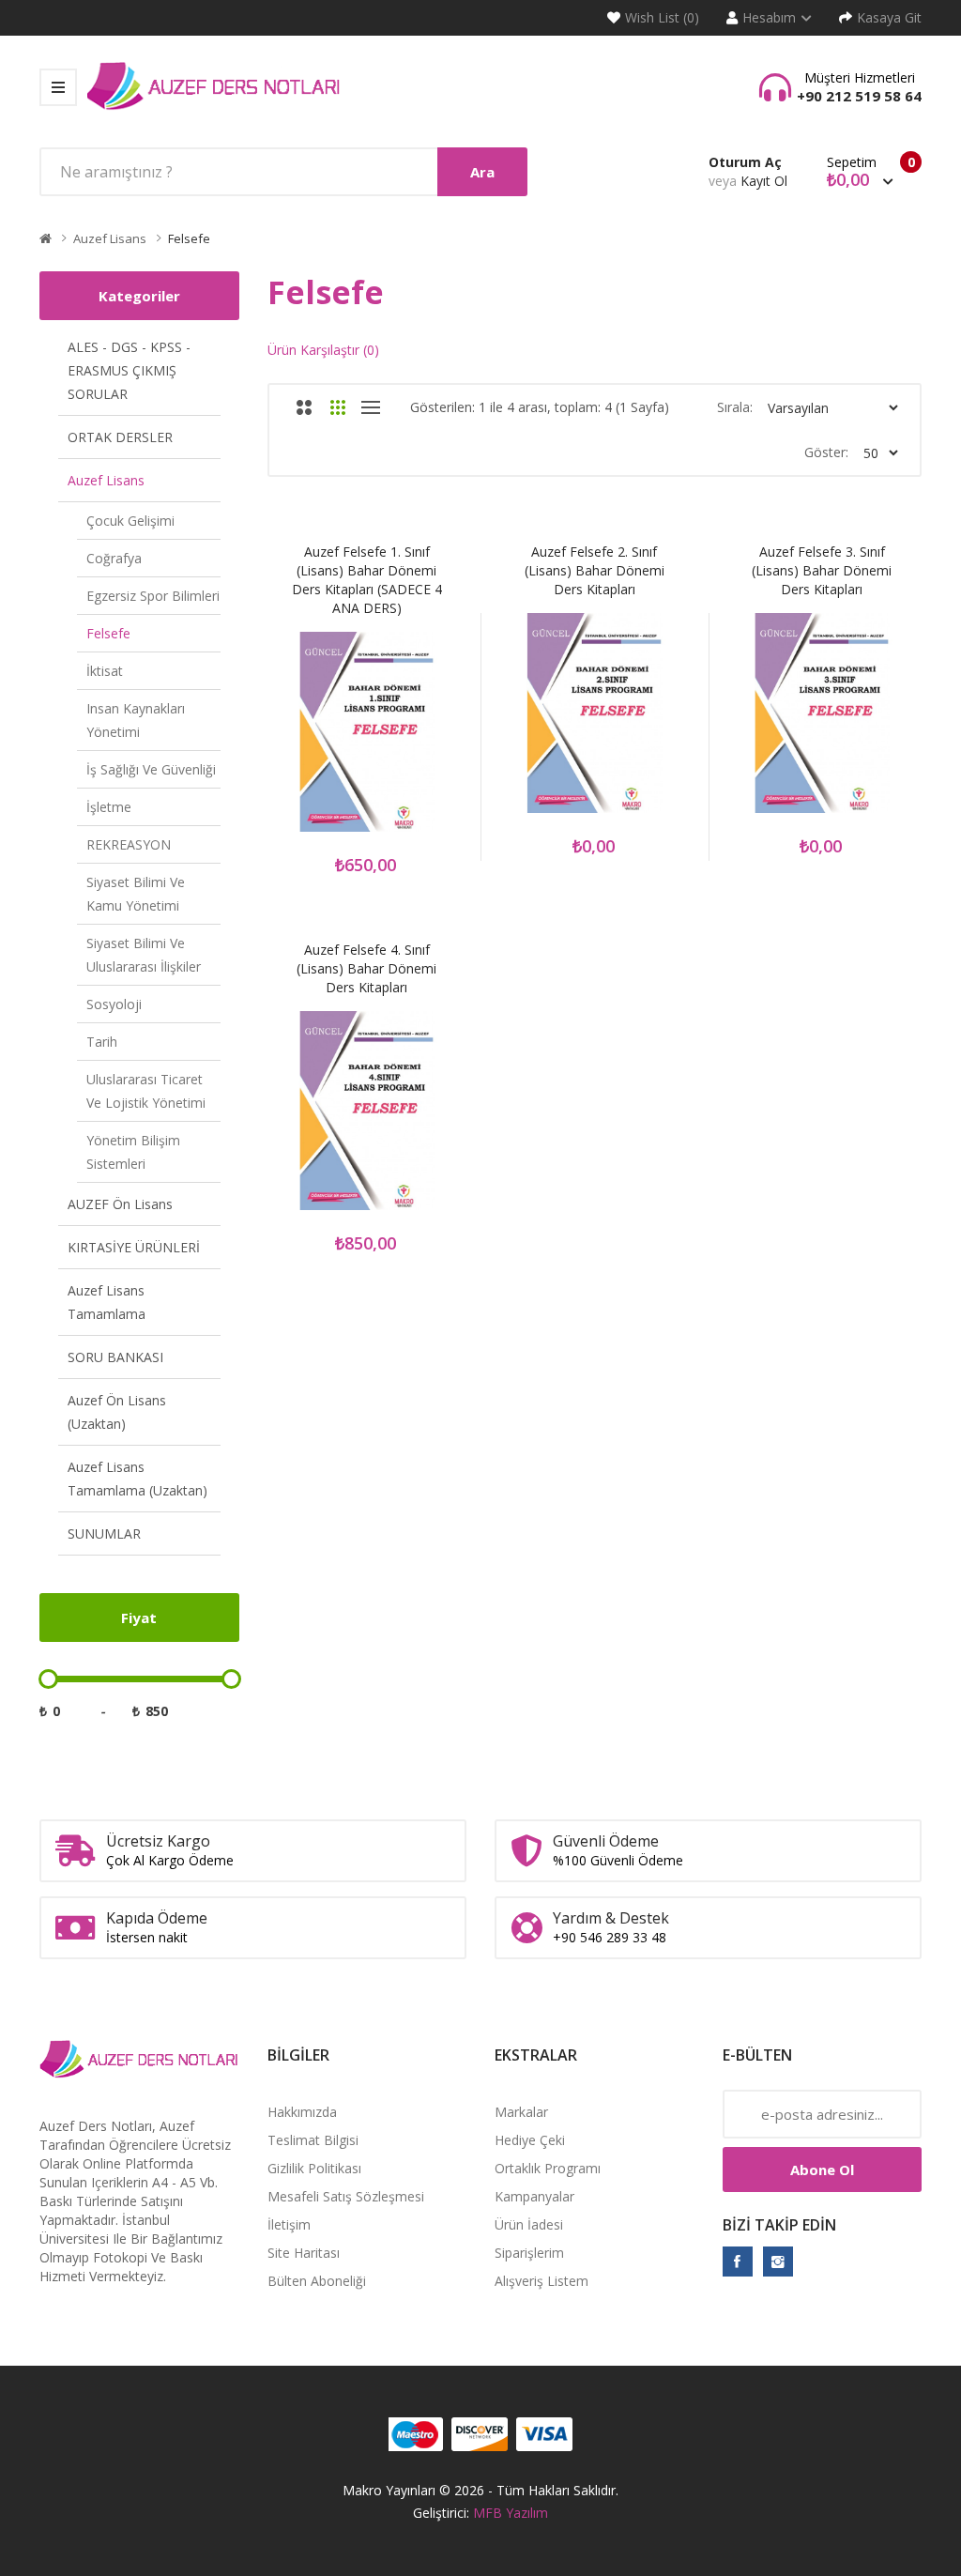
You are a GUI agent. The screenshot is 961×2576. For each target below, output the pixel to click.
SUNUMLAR (104, 1533)
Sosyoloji (114, 1004)
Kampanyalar (534, 2196)
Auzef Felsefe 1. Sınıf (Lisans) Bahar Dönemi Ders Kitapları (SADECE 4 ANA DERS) (367, 580)
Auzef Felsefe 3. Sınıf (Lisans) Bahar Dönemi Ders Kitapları (822, 570)
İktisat (105, 671)
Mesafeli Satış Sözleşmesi (346, 2196)
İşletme (109, 807)
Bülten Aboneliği (317, 2281)
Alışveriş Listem (542, 2281)
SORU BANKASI (115, 1357)
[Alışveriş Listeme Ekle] (343, 742)
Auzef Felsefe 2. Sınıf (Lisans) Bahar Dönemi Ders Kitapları (595, 570)
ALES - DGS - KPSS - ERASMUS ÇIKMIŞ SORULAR (129, 370)
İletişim (289, 2224)
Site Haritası (304, 2253)
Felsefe (189, 238)
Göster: (826, 452)
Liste (371, 407)
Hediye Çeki (530, 2140)
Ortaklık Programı (548, 2168)
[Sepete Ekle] (293, 742)
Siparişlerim (529, 2253)
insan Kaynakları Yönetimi (136, 720)
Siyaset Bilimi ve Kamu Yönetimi (136, 894)
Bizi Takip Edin (779, 2225)
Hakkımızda (302, 2112)
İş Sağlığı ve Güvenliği (151, 769)
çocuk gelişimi (130, 521)
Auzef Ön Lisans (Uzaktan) (117, 1412)
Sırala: (735, 407)
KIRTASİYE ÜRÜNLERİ (134, 1247)
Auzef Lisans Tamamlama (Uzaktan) (137, 1479)
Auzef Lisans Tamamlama (107, 1302)
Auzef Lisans (110, 238)
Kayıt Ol (764, 181)
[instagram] (778, 2262)
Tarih (102, 1042)
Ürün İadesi (529, 2224)
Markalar (521, 2112)
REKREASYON (129, 844)
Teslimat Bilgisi (313, 2140)
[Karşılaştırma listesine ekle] (392, 742)
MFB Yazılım (511, 2513)
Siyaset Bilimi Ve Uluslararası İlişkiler (144, 955)
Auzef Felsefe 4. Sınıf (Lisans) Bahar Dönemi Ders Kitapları (366, 968)
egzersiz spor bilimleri (153, 596)
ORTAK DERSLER (120, 437)
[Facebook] (738, 2262)
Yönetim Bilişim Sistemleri (133, 1152)
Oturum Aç (745, 162)
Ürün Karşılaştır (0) (323, 350)
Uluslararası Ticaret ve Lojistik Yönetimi (146, 1091)
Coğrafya (114, 558)
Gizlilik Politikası (314, 2168)
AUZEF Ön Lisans (120, 1204)
